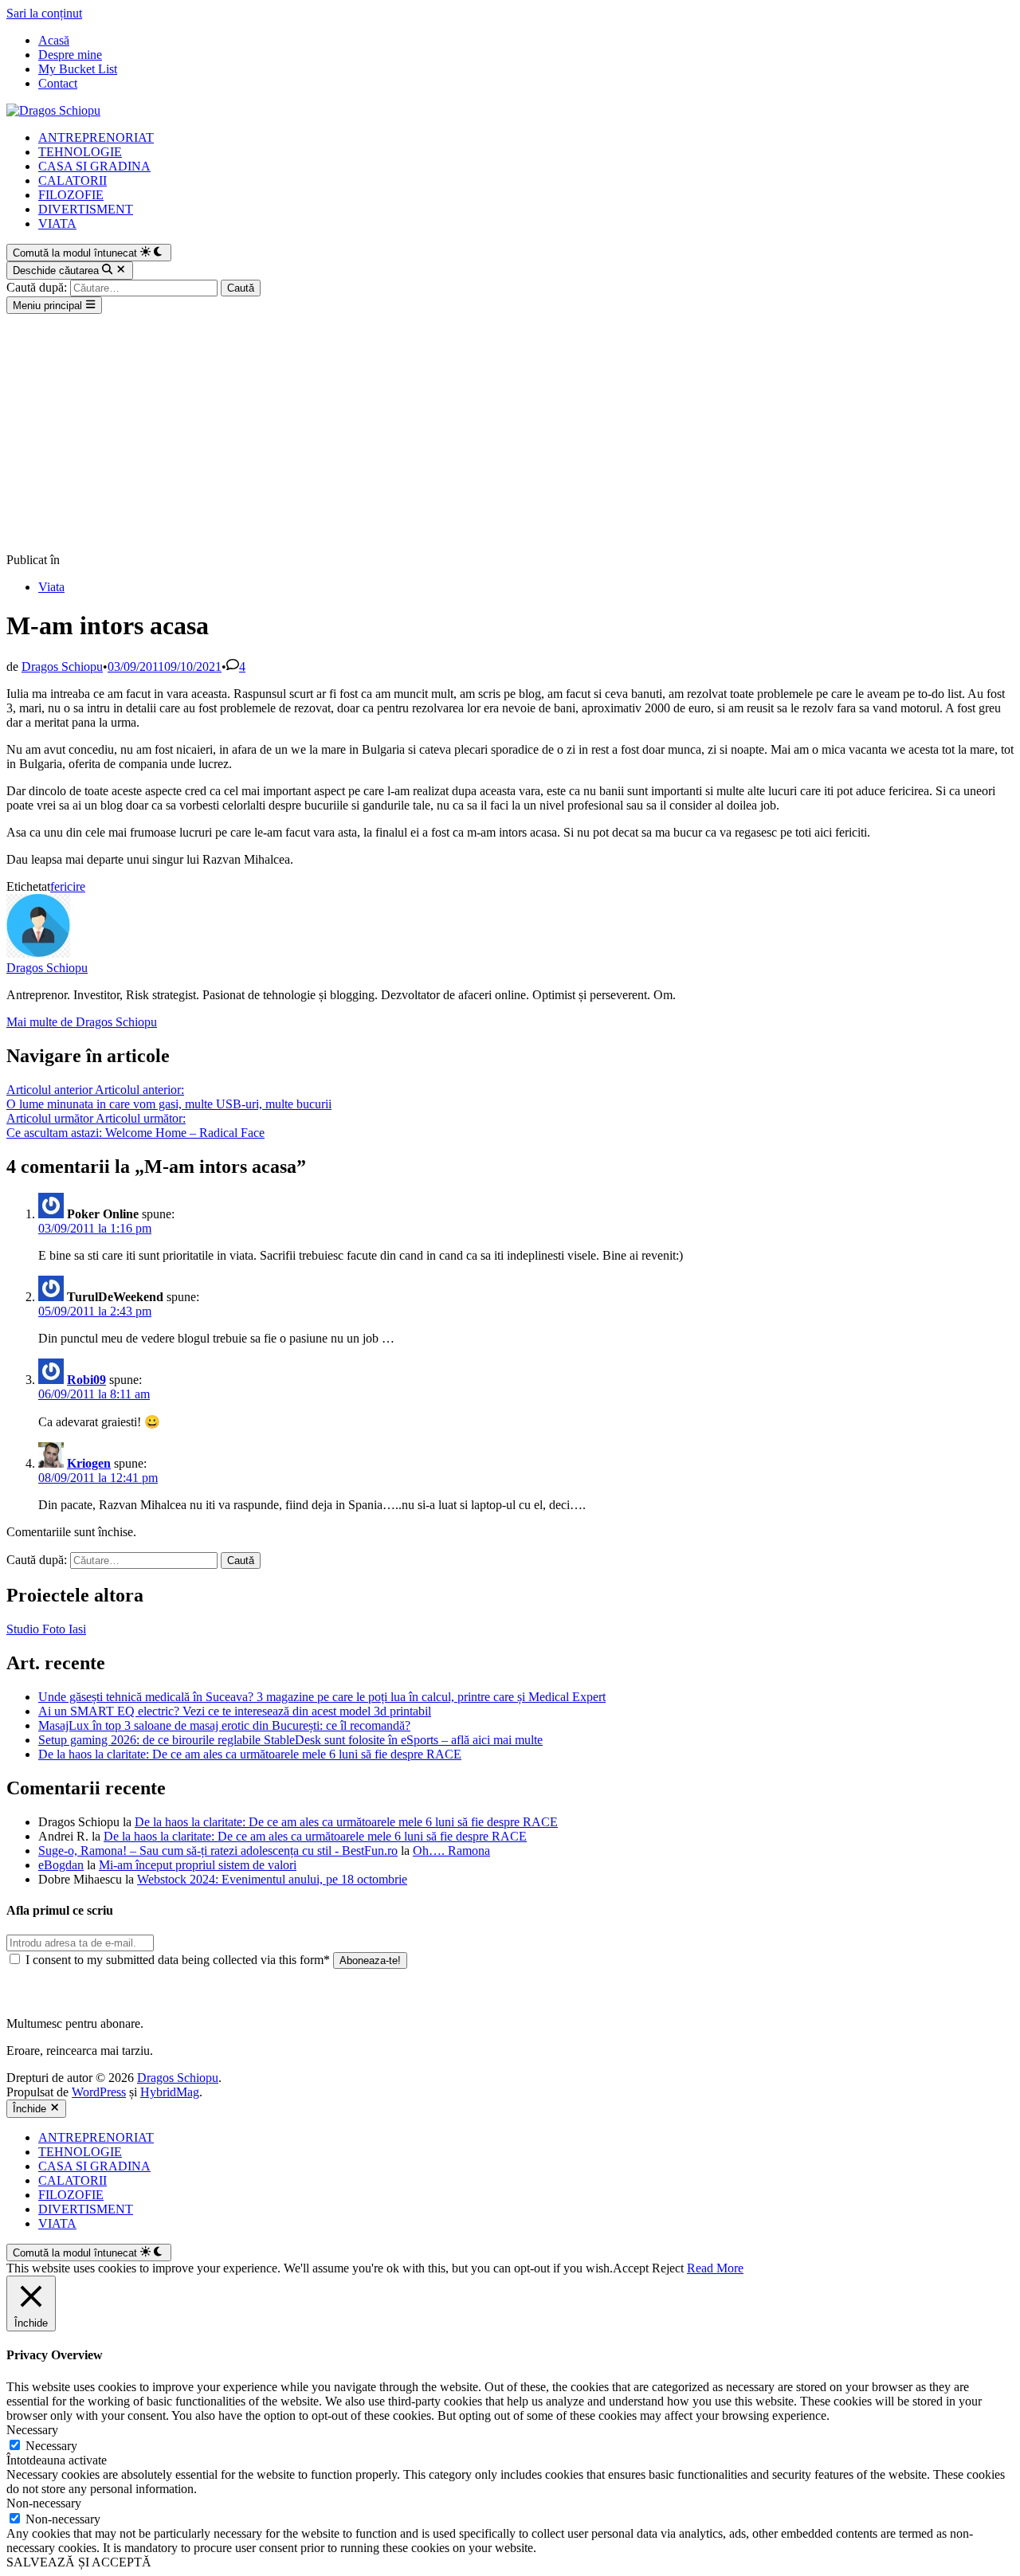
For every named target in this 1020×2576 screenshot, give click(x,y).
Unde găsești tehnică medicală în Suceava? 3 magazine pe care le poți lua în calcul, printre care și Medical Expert (322, 1697)
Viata (51, 587)
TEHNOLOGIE (80, 152)
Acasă (54, 40)
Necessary (51, 2446)
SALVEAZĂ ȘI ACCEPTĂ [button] (79, 2562)
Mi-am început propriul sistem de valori (198, 1865)
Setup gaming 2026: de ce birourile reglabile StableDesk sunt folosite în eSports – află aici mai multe (290, 1740)
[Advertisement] (510, 433)
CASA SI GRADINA (94, 166)
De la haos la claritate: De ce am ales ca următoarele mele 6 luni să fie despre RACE (250, 1754)
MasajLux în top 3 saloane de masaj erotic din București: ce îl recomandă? (224, 1725)
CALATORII (73, 180)
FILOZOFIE (71, 195)
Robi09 (86, 1380)
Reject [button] (668, 2268)
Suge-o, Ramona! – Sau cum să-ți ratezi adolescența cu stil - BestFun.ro (218, 1851)
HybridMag (170, 2092)
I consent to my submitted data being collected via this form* (178, 1960)
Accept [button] (631, 2268)
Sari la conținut (44, 13)
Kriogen (89, 1463)
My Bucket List (78, 69)
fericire (68, 886)
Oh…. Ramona (451, 1851)
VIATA (57, 223)
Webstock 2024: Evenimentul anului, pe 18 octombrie (272, 1879)
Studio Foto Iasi (46, 1629)
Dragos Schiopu (62, 667)
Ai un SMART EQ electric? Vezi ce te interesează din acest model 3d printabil (235, 1711)
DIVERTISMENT (86, 209)
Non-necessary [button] (44, 2503)
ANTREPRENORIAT (96, 137)
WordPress (99, 2092)
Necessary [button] (32, 2430)
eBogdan (61, 1865)
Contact (58, 83)
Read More (715, 2268)
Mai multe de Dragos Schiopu (82, 1022)
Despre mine (70, 55)
